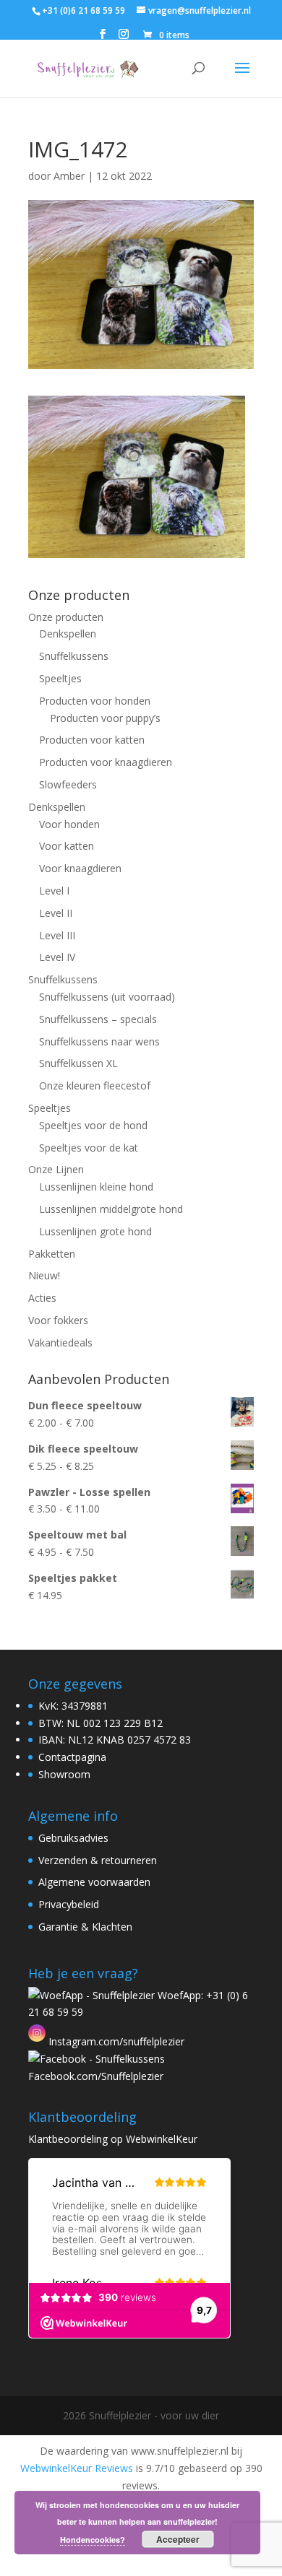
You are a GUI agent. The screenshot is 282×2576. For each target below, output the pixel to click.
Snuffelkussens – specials (98, 1019)
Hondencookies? (93, 2540)
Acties (42, 1298)
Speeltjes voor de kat (89, 1148)
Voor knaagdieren (80, 868)
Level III (57, 935)
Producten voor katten (92, 740)
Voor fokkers (58, 1320)
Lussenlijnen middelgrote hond (111, 1209)
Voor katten (67, 846)
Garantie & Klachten (85, 1927)
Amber (69, 176)
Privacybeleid (69, 1904)
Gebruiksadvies (73, 1838)
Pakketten (52, 1254)
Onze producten (66, 617)
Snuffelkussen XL (78, 1063)
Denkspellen (68, 634)
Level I (54, 891)
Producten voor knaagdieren (106, 762)
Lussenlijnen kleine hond (96, 1187)
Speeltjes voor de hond (93, 1125)
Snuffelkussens (74, 656)
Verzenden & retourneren (98, 1860)
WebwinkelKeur (162, 2139)
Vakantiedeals (60, 1343)
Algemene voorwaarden (94, 1882)
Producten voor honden (95, 701)
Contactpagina (72, 1757)
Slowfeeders (68, 784)
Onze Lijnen (56, 1169)
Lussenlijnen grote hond (95, 1231)
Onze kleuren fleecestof (95, 1085)
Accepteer (178, 2539)
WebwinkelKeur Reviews (77, 2468)
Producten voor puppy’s (105, 718)
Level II (56, 913)
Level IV (57, 957)
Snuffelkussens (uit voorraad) (107, 997)
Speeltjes (60, 678)
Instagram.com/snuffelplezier (115, 2041)
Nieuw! (44, 1275)
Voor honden (69, 824)
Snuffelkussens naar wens (99, 1041)
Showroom (64, 1774)
